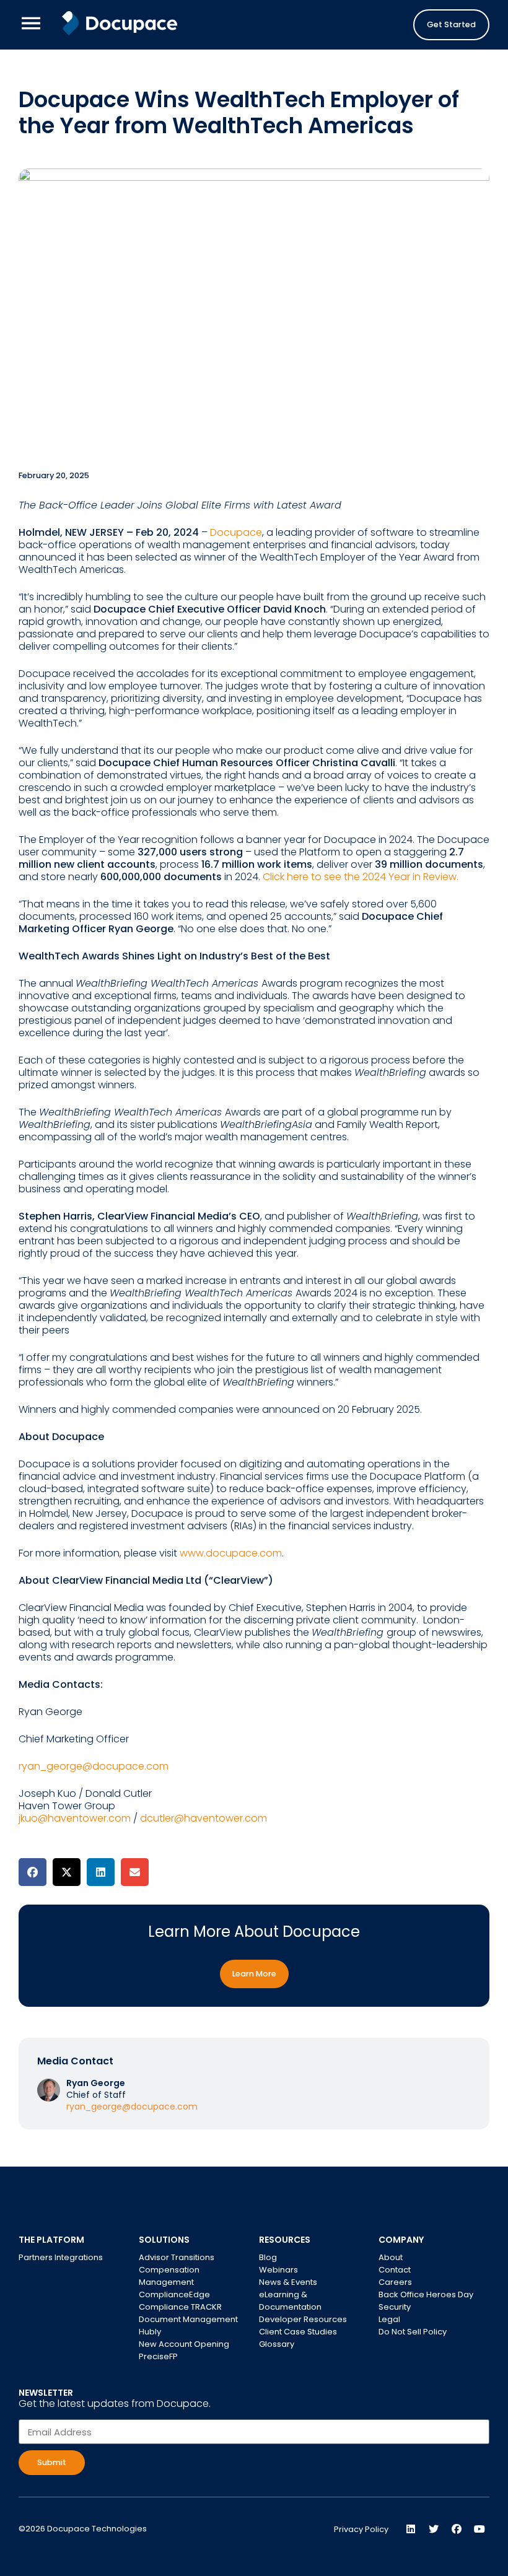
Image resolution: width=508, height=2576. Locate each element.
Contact (395, 2270)
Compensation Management (169, 2276)
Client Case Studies (298, 2332)
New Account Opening (184, 2344)
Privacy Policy (361, 2529)
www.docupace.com (231, 1553)
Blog (268, 2257)
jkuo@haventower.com (75, 1818)
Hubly (150, 2332)
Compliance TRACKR (180, 2307)
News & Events (288, 2282)
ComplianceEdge (174, 2294)
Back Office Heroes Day (426, 2294)
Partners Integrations (61, 2257)
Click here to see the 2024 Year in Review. (361, 877)
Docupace (236, 532)
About (391, 2257)
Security (395, 2307)
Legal (389, 2319)
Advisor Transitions (177, 2257)
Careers (395, 2282)
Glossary (277, 2344)
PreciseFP (158, 2356)
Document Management (188, 2319)
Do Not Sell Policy (413, 2332)
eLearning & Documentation (290, 2301)
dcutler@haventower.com (204, 1818)
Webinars (278, 2270)
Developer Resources (303, 2319)
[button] (33, 1872)
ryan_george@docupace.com (94, 1766)
